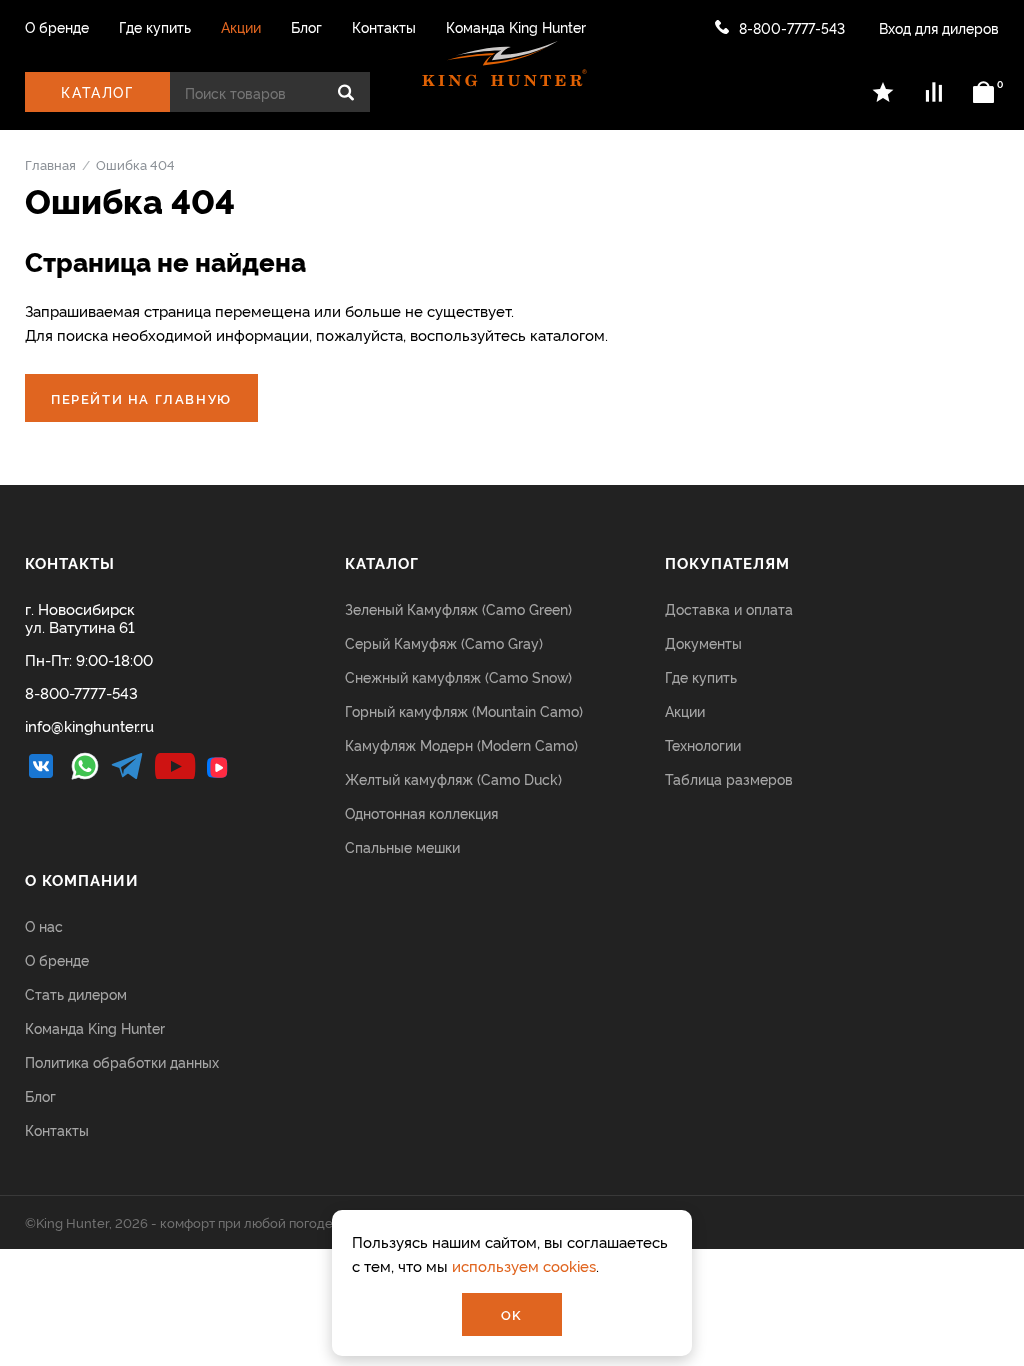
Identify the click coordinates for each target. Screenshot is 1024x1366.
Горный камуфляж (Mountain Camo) (464, 710)
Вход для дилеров (939, 27)
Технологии (703, 744)
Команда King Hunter (516, 27)
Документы (703, 642)
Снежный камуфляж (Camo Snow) (458, 676)
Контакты (384, 27)
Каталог (97, 91)
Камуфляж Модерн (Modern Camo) (461, 744)
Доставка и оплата (729, 608)
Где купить (155, 27)
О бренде (57, 27)
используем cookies (524, 1265)
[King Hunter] (504, 64)
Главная (50, 164)
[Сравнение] (934, 92)
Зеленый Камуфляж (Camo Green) (458, 608)
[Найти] (346, 92)
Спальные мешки (402, 846)
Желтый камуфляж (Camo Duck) (453, 778)
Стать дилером (76, 993)
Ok (512, 1314)
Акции (241, 27)
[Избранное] (884, 92)
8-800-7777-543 (792, 27)
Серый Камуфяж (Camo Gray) (444, 642)
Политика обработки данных (122, 1061)
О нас (44, 925)
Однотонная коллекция (421, 812)
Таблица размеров (729, 778)
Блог (306, 27)
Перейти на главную (141, 398)
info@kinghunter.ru (89, 725)
